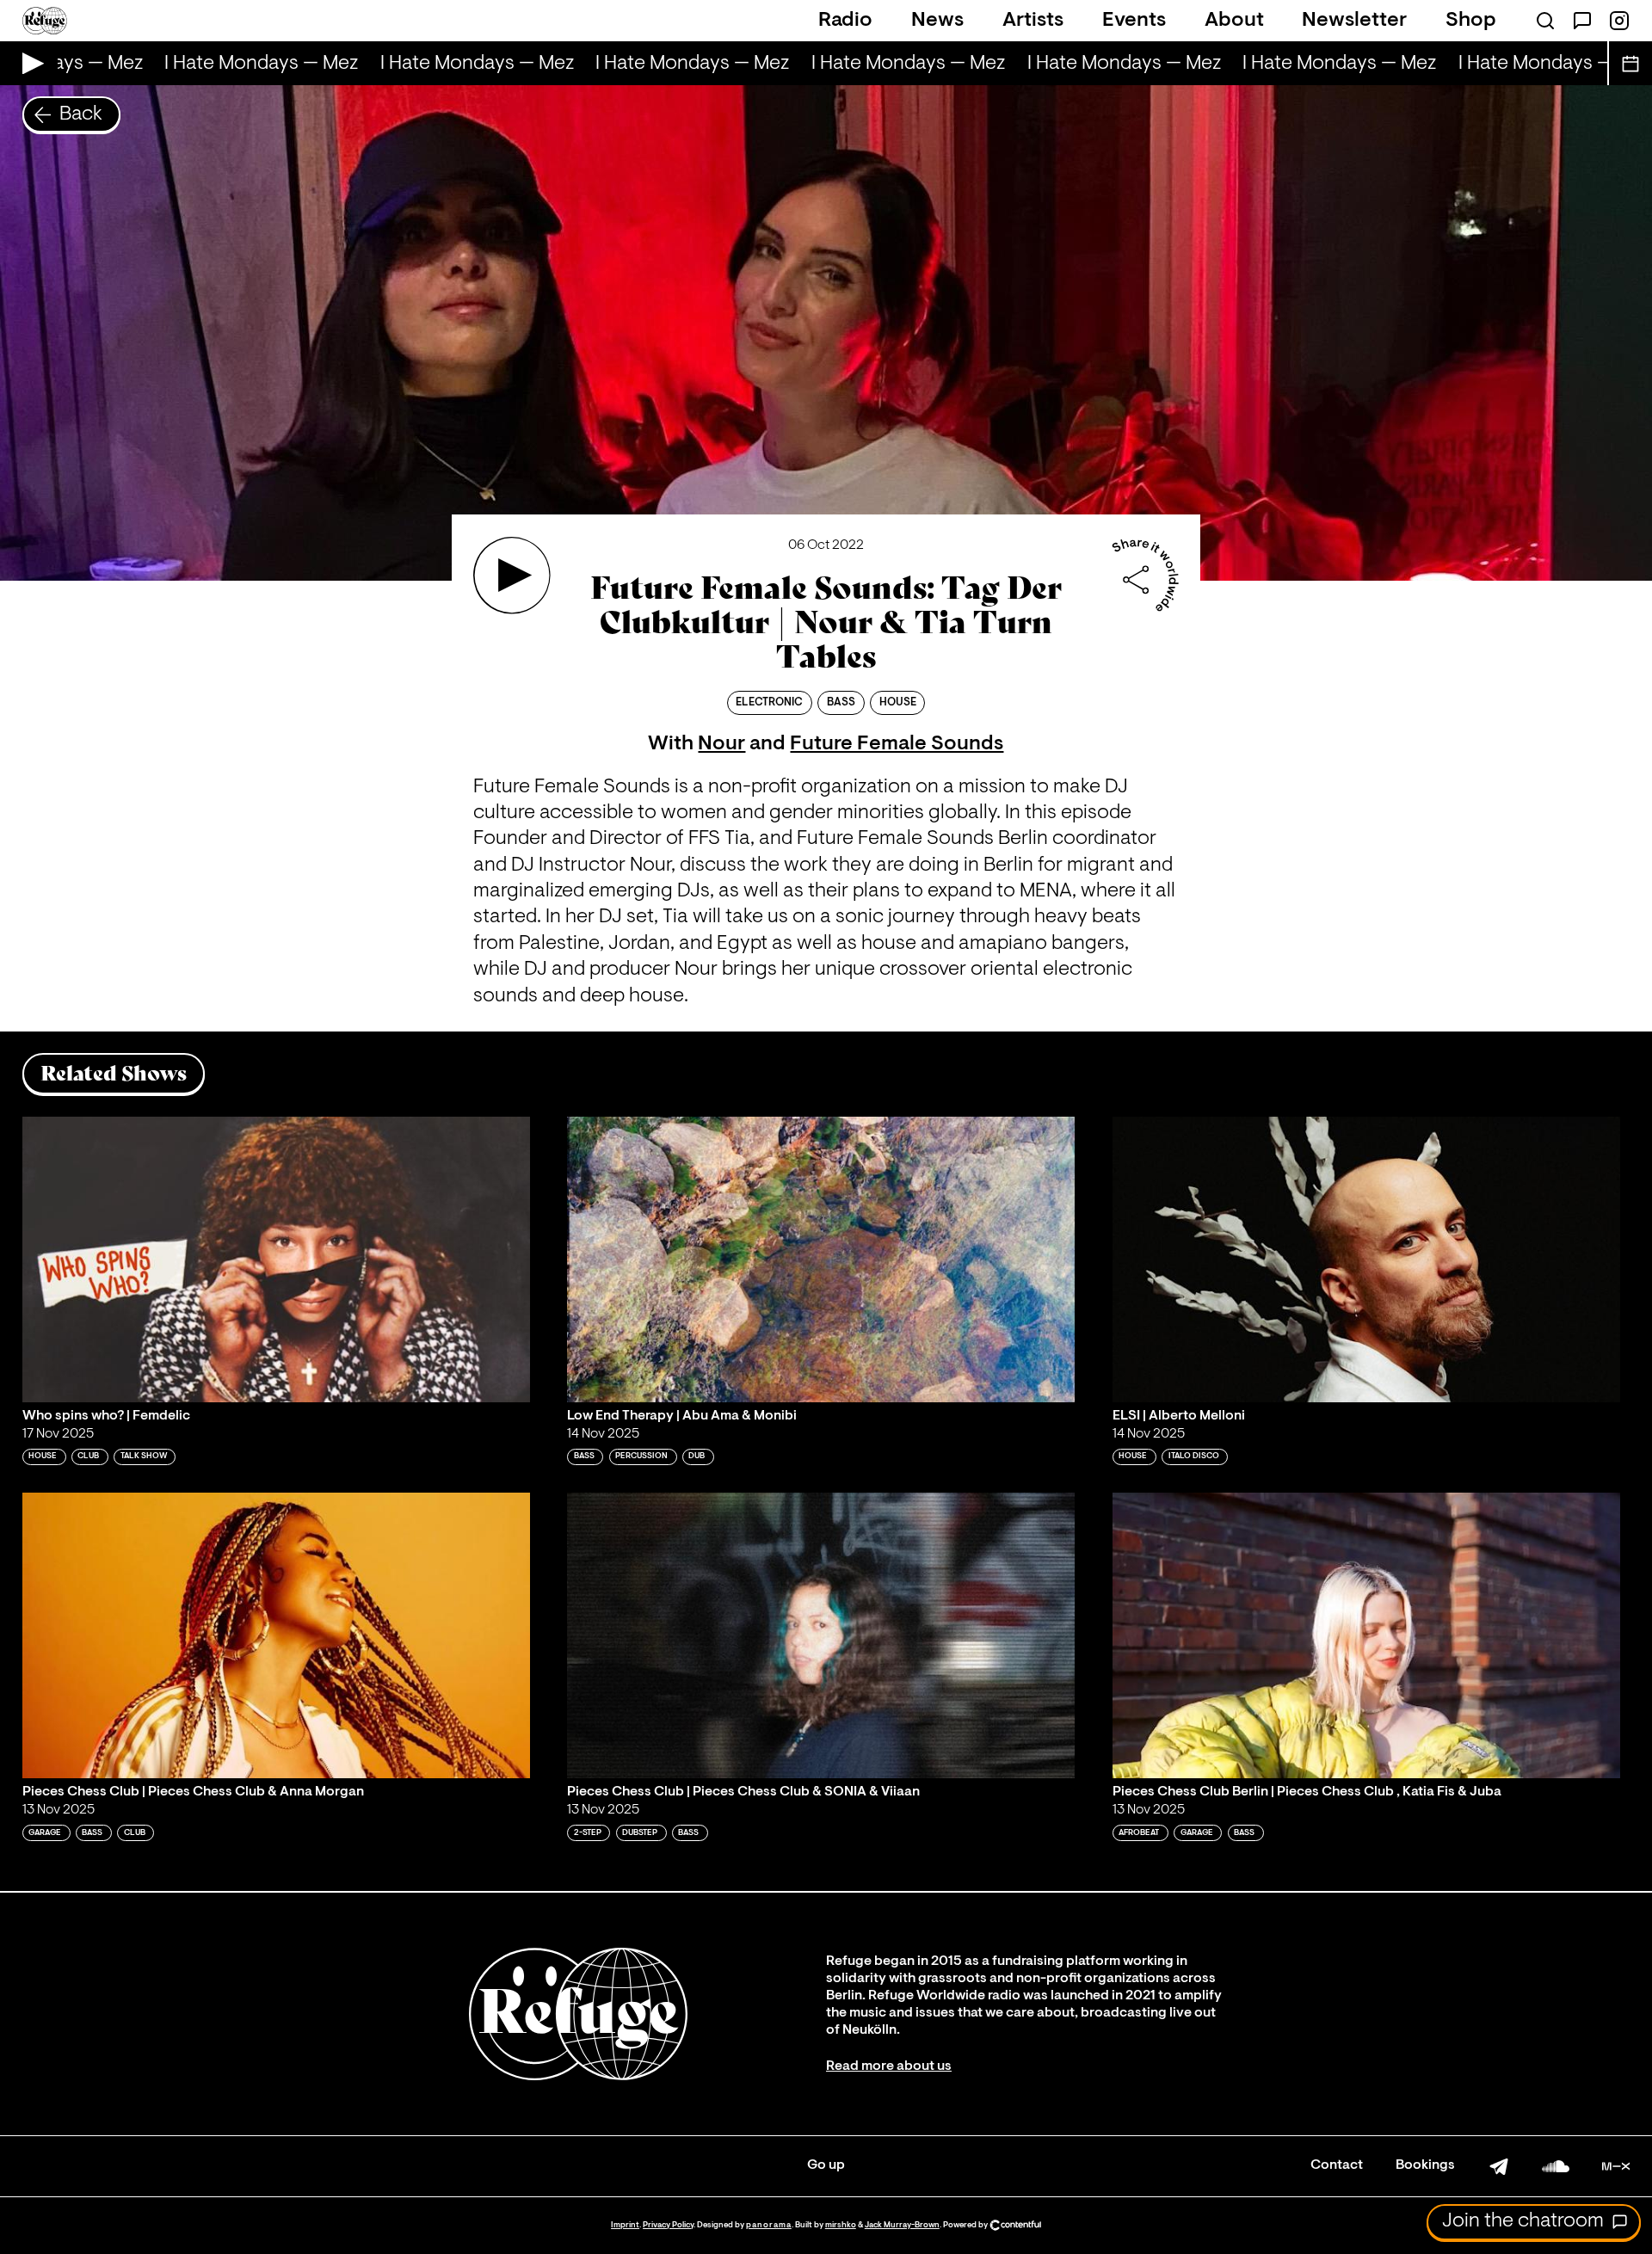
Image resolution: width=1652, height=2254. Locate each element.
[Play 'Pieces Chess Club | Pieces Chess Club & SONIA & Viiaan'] (821, 1635)
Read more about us (889, 2066)
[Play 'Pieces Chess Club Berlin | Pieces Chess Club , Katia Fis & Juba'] (1366, 1635)
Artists (1033, 21)
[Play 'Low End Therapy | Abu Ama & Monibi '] (821, 1259)
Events (1134, 21)
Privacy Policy (668, 2225)
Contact (1337, 2165)
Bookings (1425, 2165)
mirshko (841, 2225)
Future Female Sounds (897, 744)
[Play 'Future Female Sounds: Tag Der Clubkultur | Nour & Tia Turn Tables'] (512, 576)
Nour (721, 744)
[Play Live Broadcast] (29, 63)
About (1234, 21)
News (937, 21)
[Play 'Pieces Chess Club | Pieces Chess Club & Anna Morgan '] (276, 1635)
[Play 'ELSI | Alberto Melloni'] (1366, 1259)
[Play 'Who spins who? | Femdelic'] (276, 1259)
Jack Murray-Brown (902, 2225)
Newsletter (1354, 21)
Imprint (625, 2225)
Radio (845, 21)
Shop (1471, 21)
